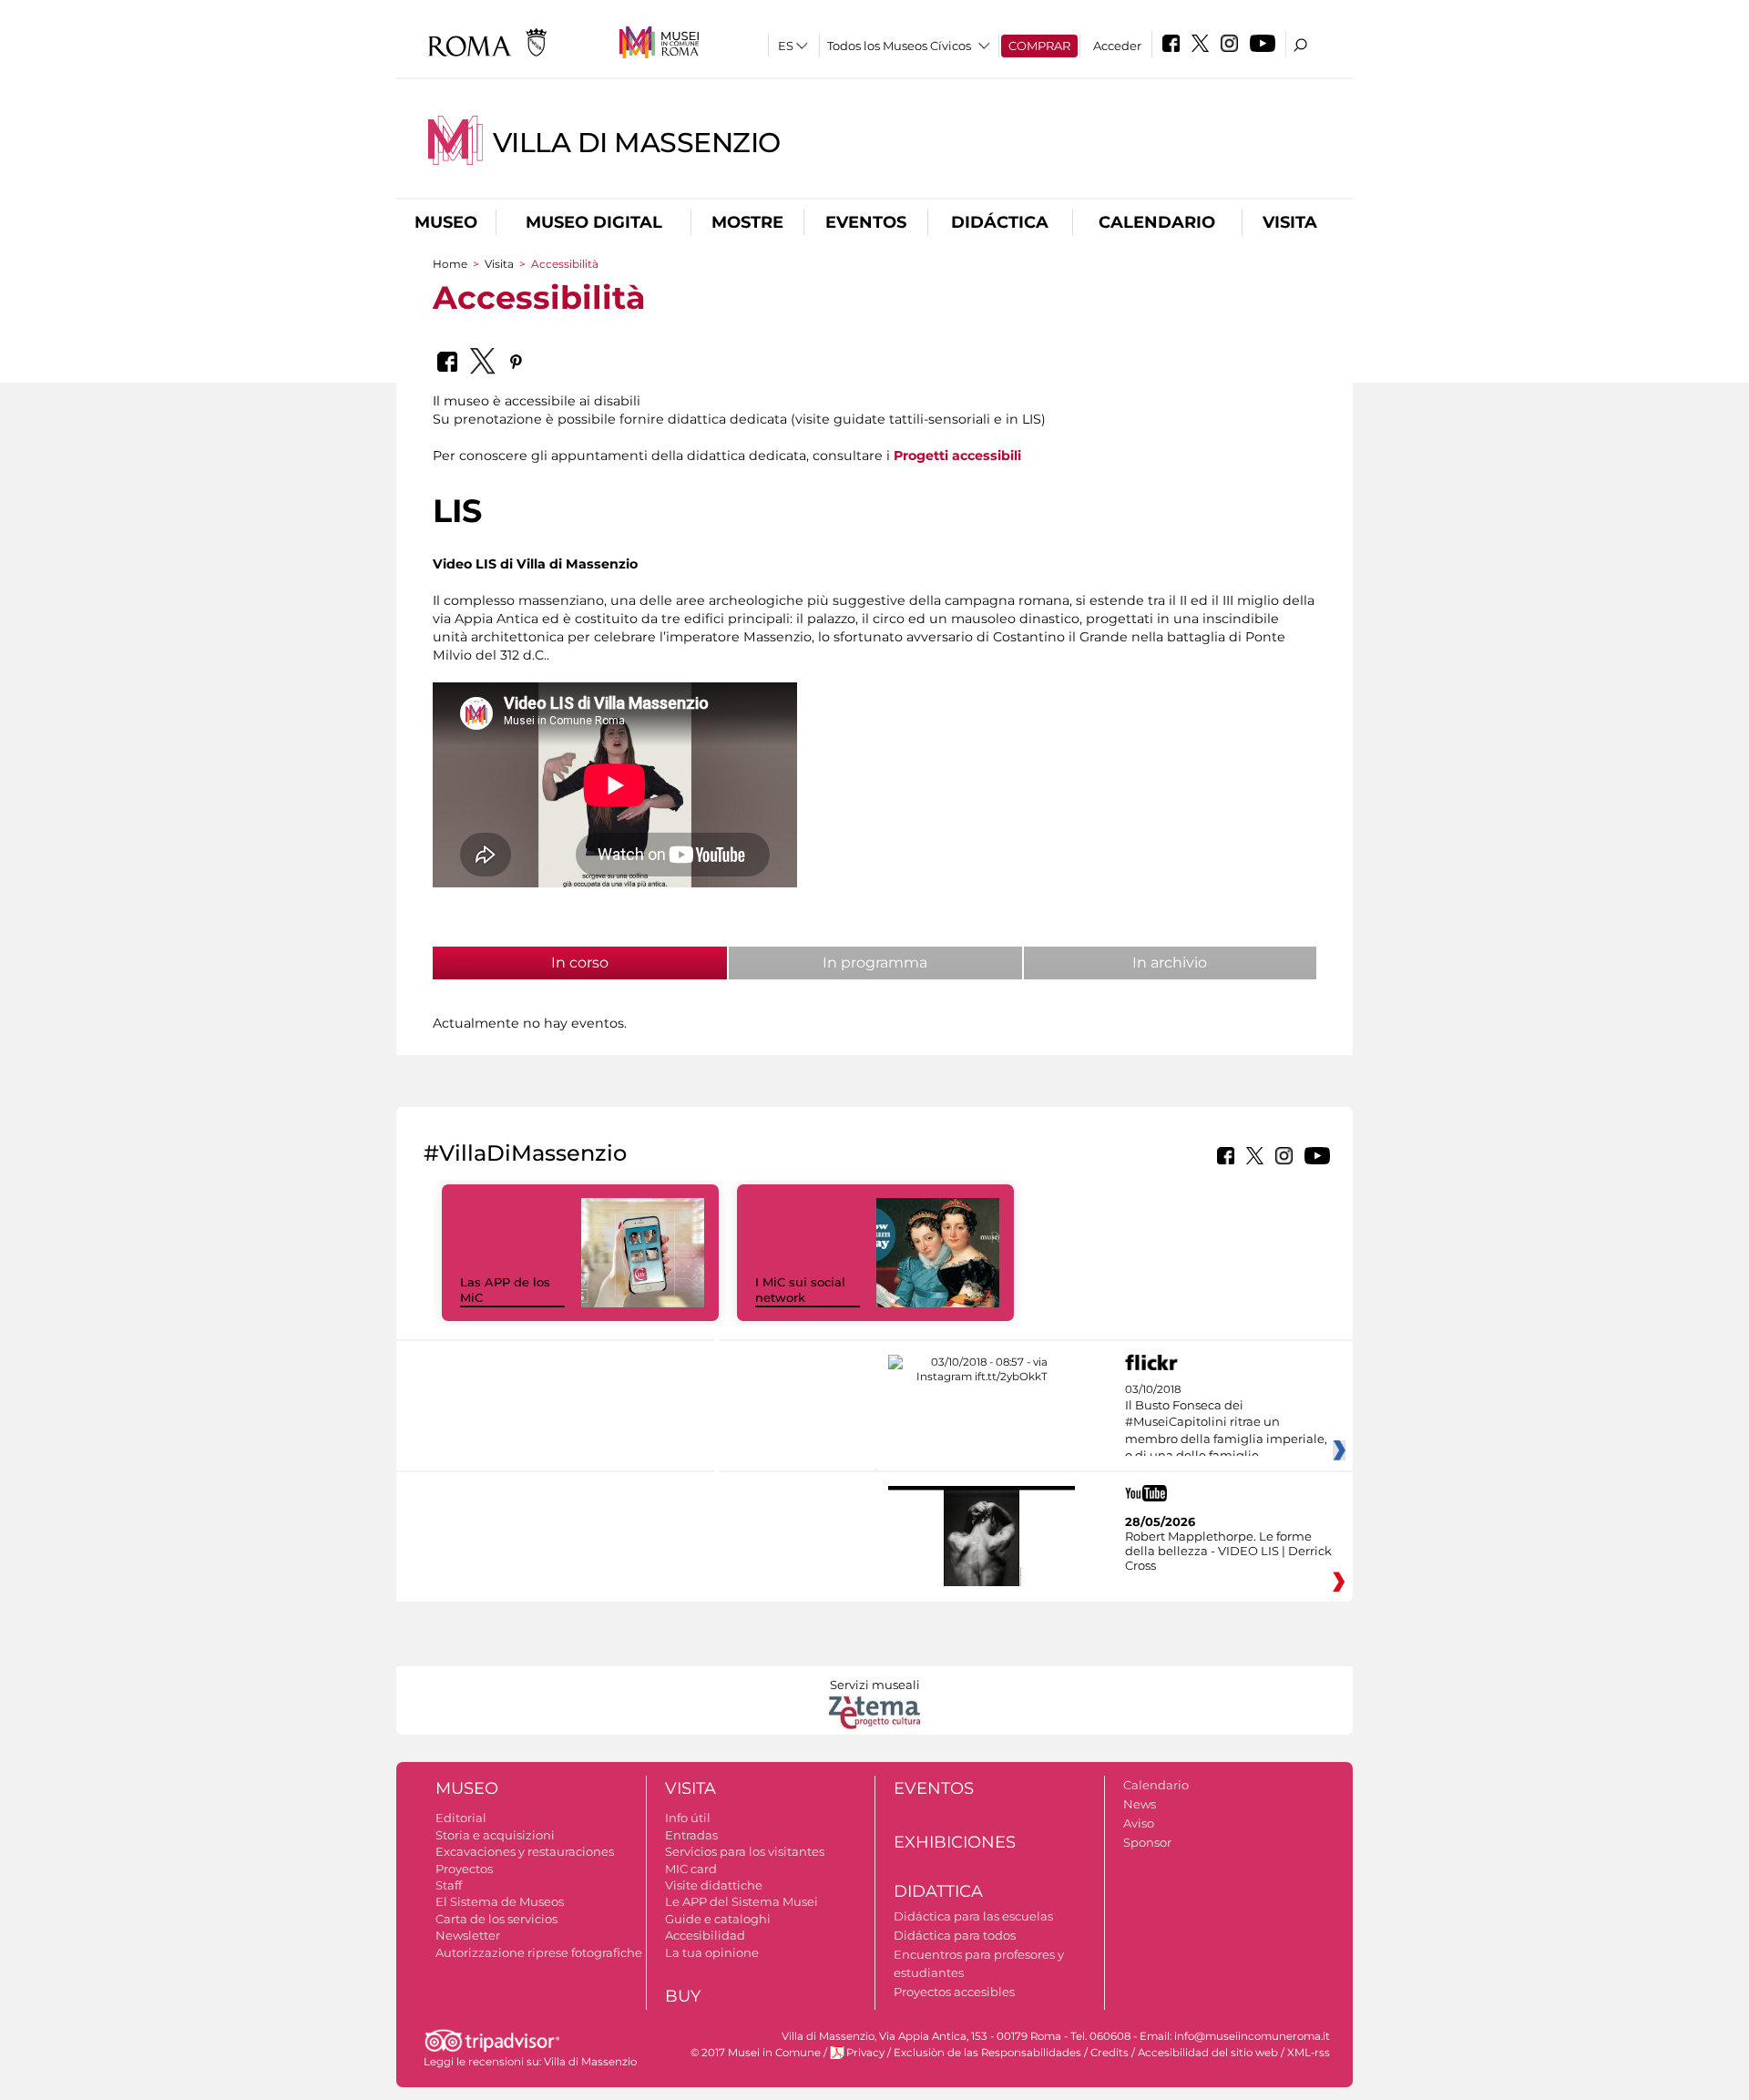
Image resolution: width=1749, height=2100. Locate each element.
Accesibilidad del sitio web (1208, 2053)
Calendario (1157, 222)
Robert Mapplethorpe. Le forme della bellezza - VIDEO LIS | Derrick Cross (1228, 1551)
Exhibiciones (955, 1842)
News (1140, 1804)
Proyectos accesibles (954, 1992)
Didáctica (1000, 222)
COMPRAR (1039, 46)
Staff (449, 1885)
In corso (620, 963)
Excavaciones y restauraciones (525, 1851)
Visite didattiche (714, 1885)
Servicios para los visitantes (745, 1851)
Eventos (866, 222)
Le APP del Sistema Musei (742, 1901)
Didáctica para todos (955, 1935)
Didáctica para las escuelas (973, 1916)
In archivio (1170, 963)
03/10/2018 (1226, 1431)
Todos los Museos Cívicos (899, 46)
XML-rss (1309, 2053)
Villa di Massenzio (637, 143)
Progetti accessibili (957, 456)
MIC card (691, 1869)
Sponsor (1147, 1842)
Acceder (1117, 46)
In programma (875, 963)
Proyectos (464, 1869)
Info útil (688, 1818)
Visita (1290, 222)
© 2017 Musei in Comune (756, 2053)
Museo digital (594, 222)
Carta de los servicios (496, 1919)
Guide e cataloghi (718, 1919)
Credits (1110, 2053)
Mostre (747, 222)
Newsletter (468, 1935)
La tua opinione (712, 1952)
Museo (446, 222)
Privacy (865, 2053)
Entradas (691, 1835)
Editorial (461, 1818)
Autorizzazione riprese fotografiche (539, 1952)
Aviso (1139, 1823)
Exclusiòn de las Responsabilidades (987, 2053)
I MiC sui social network (800, 1290)
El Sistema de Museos (500, 1901)
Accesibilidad (705, 1935)
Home (450, 264)
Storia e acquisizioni (495, 1835)
